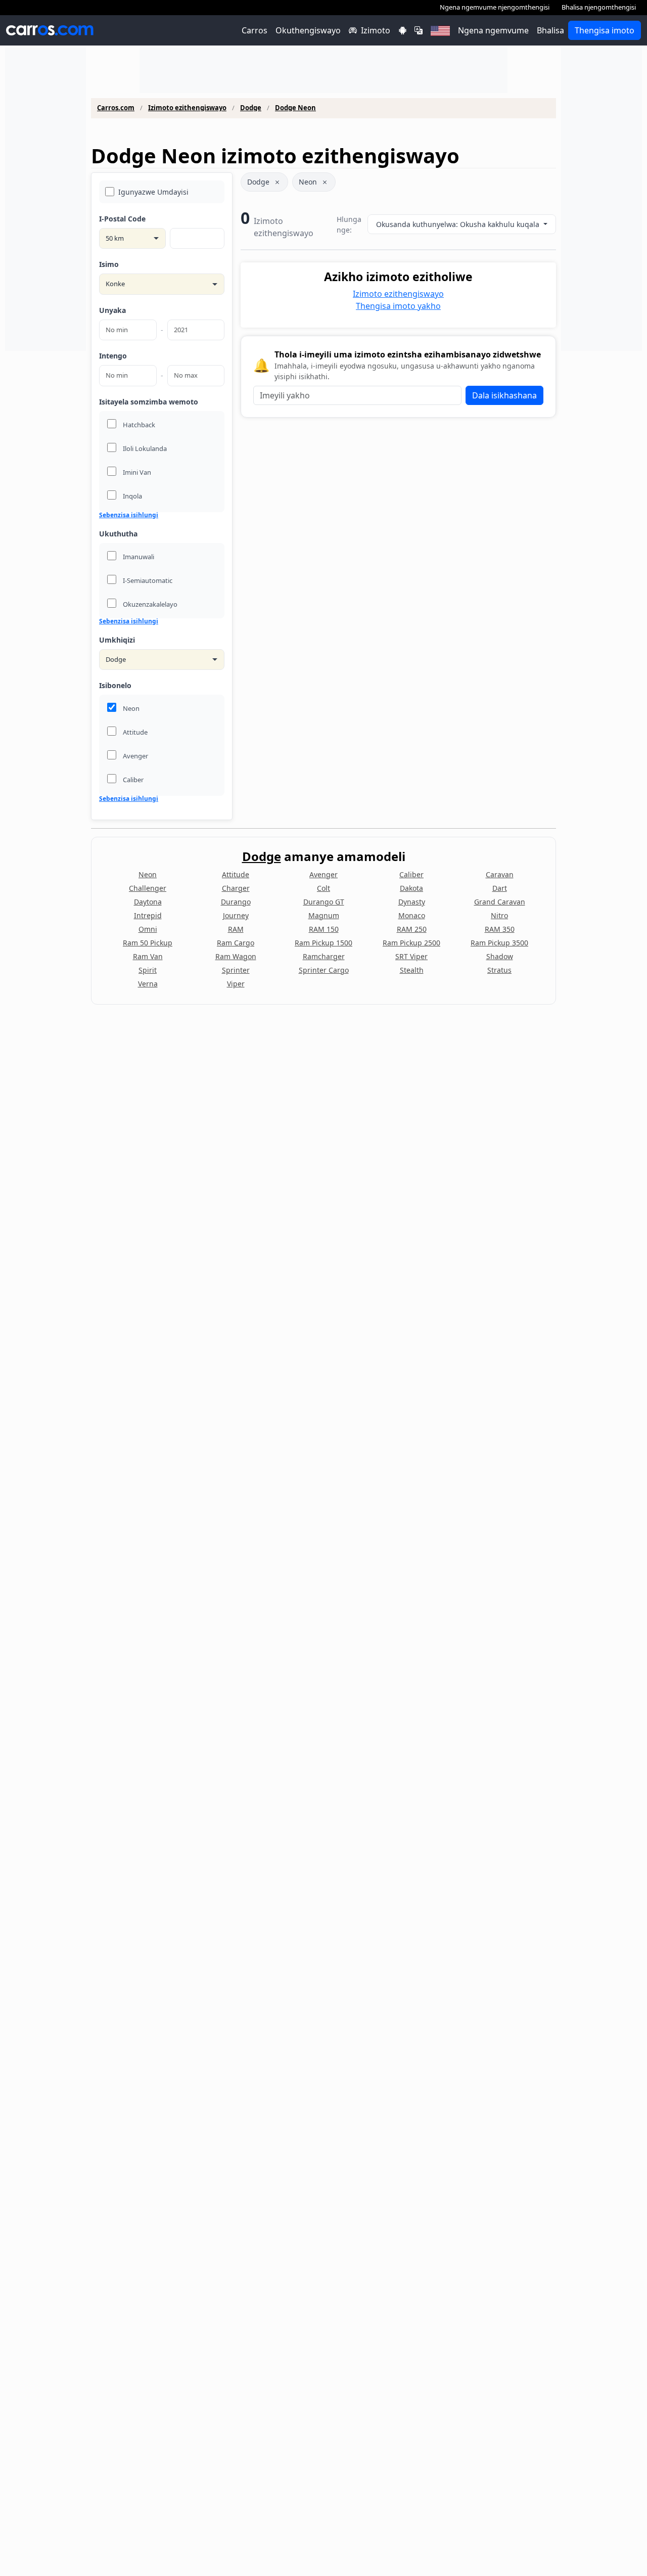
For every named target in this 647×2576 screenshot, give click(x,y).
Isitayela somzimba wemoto (149, 402)
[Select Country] (440, 30)
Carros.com (116, 108)
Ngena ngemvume (493, 30)
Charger (236, 888)
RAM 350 (500, 929)
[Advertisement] (45, 199)
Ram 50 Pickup (148, 943)
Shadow (500, 956)
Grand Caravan (500, 902)
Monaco (412, 915)
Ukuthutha (118, 534)
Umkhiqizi (117, 640)
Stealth (412, 970)
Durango (236, 902)
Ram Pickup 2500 (411, 943)
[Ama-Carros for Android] (402, 30)
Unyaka (112, 310)
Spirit (148, 970)
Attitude (236, 874)
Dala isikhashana (504, 395)
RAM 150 (324, 929)
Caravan (500, 874)
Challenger (148, 888)
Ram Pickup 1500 (323, 943)
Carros (255, 30)
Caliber (411, 874)
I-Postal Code (122, 219)
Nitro (499, 915)
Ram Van (148, 956)
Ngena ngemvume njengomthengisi (495, 7)
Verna (148, 984)
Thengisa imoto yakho (398, 306)
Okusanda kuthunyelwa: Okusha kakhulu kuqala (459, 224)
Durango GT (324, 902)
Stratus (499, 970)
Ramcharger (324, 956)
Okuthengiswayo (308, 30)
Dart (500, 888)
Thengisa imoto (605, 30)
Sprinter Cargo (324, 970)
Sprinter (236, 970)
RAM (236, 929)
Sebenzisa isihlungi (129, 515)
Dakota (411, 888)
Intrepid (148, 915)
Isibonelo (115, 685)
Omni (148, 929)
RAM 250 (412, 929)
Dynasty (412, 902)
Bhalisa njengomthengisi (599, 7)
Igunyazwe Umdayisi (153, 192)
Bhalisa (550, 30)
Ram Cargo (236, 943)
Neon (308, 182)
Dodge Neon (295, 108)
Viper (236, 984)
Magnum (324, 915)
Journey (236, 915)
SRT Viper (411, 956)
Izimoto (376, 30)
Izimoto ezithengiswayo (187, 108)
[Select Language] (419, 30)
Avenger (323, 874)
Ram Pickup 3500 (499, 943)
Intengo (113, 356)
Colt (323, 888)
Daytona (148, 902)
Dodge (251, 108)
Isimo (109, 264)
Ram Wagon (236, 956)
